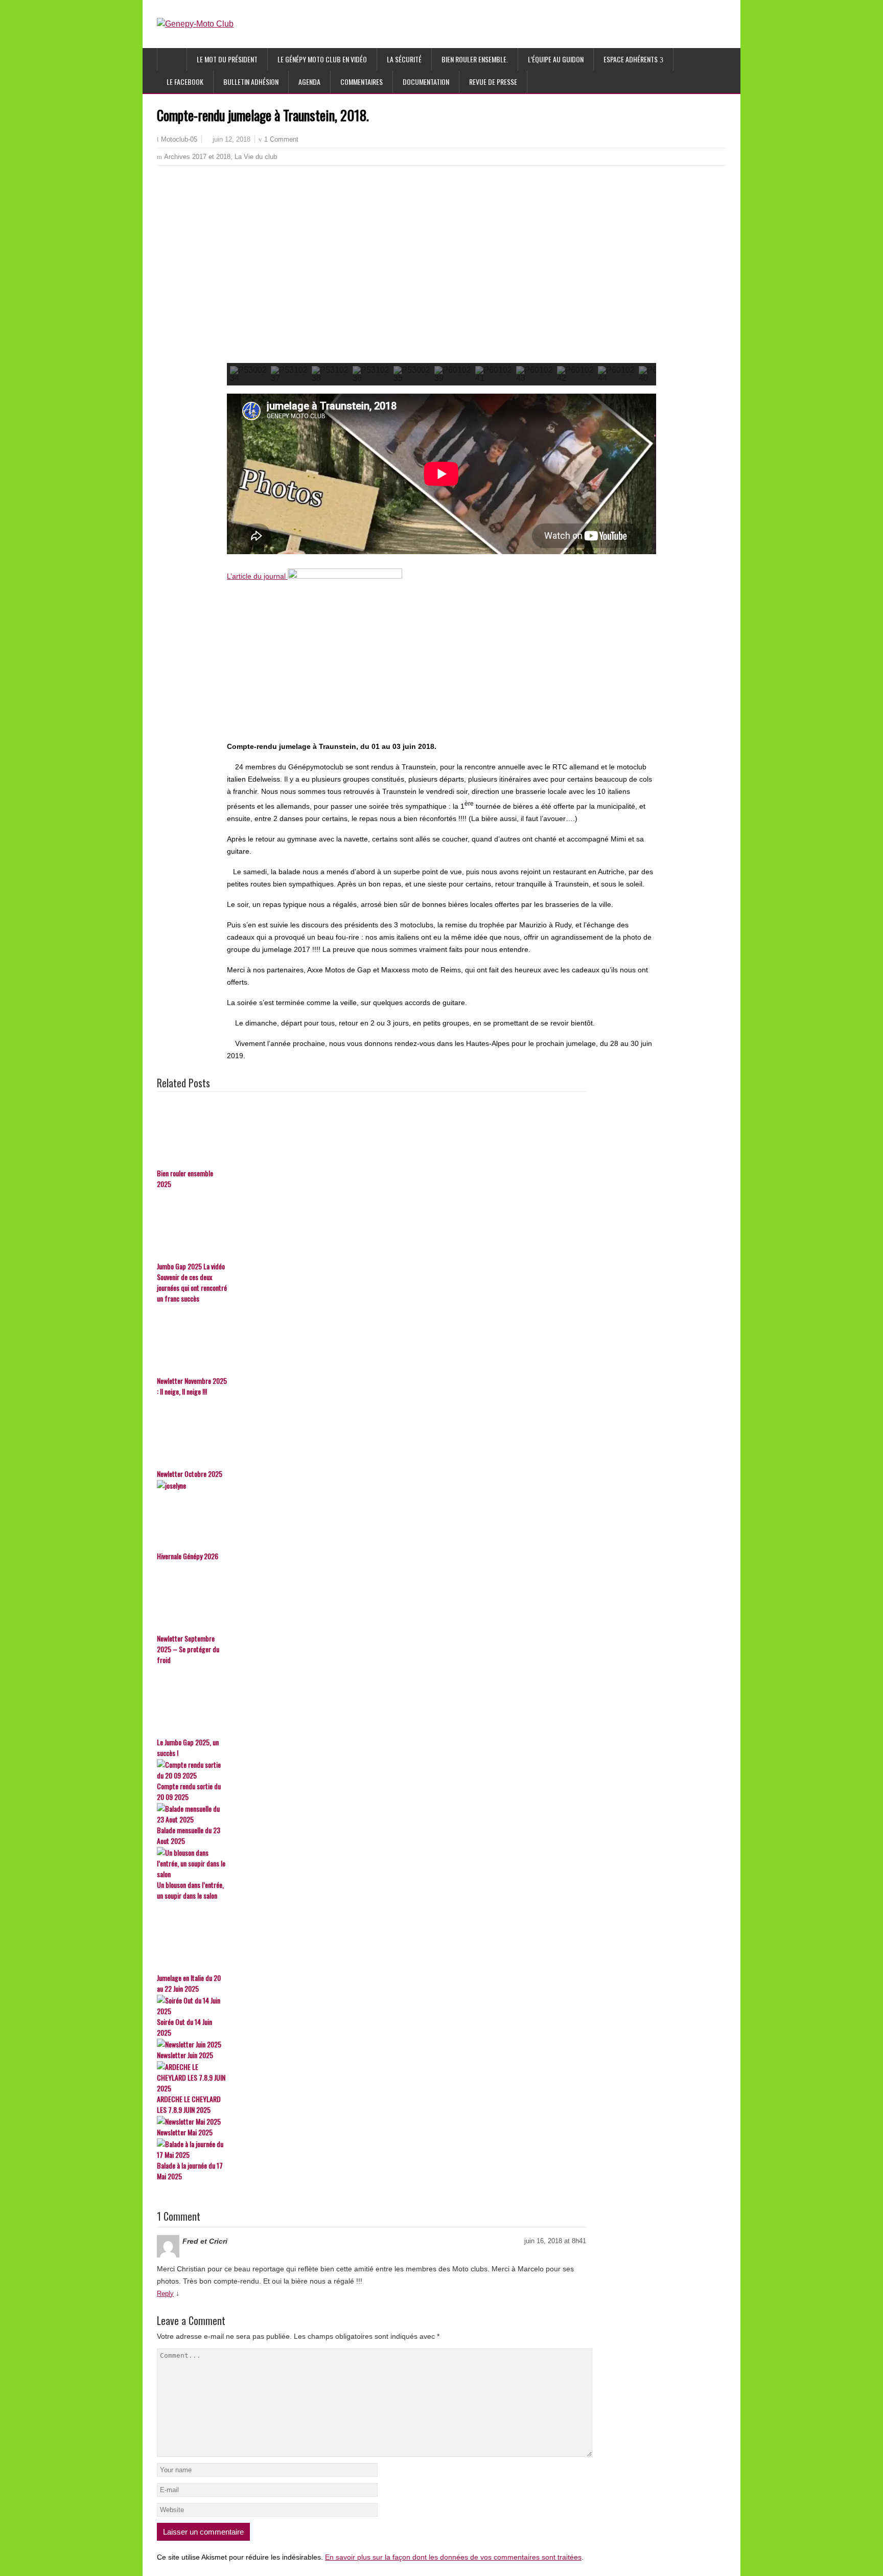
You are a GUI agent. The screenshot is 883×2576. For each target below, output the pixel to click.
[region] (441, 285)
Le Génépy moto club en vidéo (322, 59)
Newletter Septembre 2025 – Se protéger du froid (188, 1649)
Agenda (309, 82)
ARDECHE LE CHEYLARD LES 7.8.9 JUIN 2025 (189, 2104)
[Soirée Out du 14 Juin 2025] (371, 2005)
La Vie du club (256, 157)
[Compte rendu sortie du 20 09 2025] (371, 1770)
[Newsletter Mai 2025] (371, 2121)
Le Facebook (185, 82)
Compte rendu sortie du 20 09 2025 (189, 1791)
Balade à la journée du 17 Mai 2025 (190, 2171)
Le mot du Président (227, 59)
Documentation (426, 82)
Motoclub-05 (179, 140)
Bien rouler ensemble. (475, 59)
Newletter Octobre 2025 (190, 1474)
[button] (243, 273)
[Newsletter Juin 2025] (371, 2044)
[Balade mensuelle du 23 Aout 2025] (371, 1814)
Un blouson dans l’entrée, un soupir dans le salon (190, 1890)
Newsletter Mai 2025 (185, 2132)
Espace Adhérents (631, 59)
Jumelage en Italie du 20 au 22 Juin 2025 (189, 1983)
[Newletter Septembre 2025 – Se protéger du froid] (371, 1598)
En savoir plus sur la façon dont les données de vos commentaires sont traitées (453, 2557)
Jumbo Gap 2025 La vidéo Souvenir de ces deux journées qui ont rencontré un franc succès (192, 1282)
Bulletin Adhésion (251, 82)
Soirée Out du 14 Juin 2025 (184, 2027)
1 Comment (281, 139)
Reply (165, 2294)
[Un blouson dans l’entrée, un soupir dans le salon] (371, 1863)
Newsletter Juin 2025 (185, 2055)
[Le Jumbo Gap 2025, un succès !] (371, 1701)
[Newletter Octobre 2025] (371, 1433)
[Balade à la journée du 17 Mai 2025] (371, 2149)
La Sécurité (404, 59)
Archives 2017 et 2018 (197, 157)
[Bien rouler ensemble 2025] (371, 1132)
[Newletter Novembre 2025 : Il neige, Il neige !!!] (371, 1340)
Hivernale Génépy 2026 (188, 1556)
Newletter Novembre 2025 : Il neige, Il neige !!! (192, 1386)
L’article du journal (257, 576)
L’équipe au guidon (556, 59)
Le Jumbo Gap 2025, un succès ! (188, 1747)
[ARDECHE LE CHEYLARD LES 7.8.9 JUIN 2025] (371, 2077)
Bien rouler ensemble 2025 (185, 1178)
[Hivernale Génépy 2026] (371, 1515)
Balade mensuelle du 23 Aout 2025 (189, 1835)
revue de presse (493, 82)
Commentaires (362, 82)
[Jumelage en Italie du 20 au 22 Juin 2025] (371, 1937)
